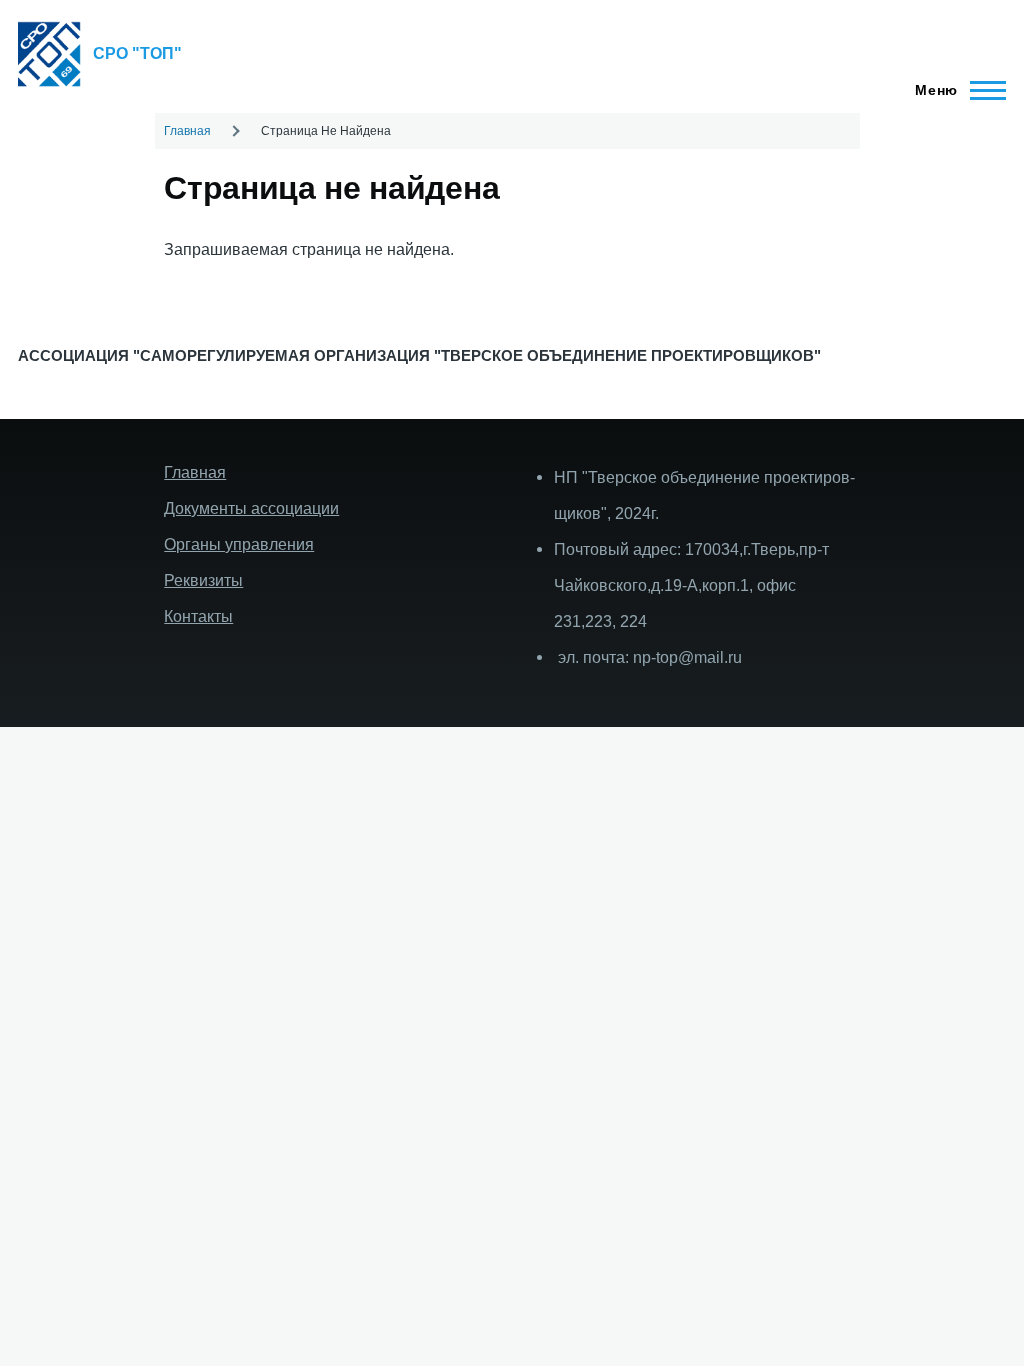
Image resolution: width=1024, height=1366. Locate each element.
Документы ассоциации (251, 508)
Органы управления (239, 544)
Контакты (198, 616)
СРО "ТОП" (137, 53)
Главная (187, 131)
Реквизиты (203, 580)
